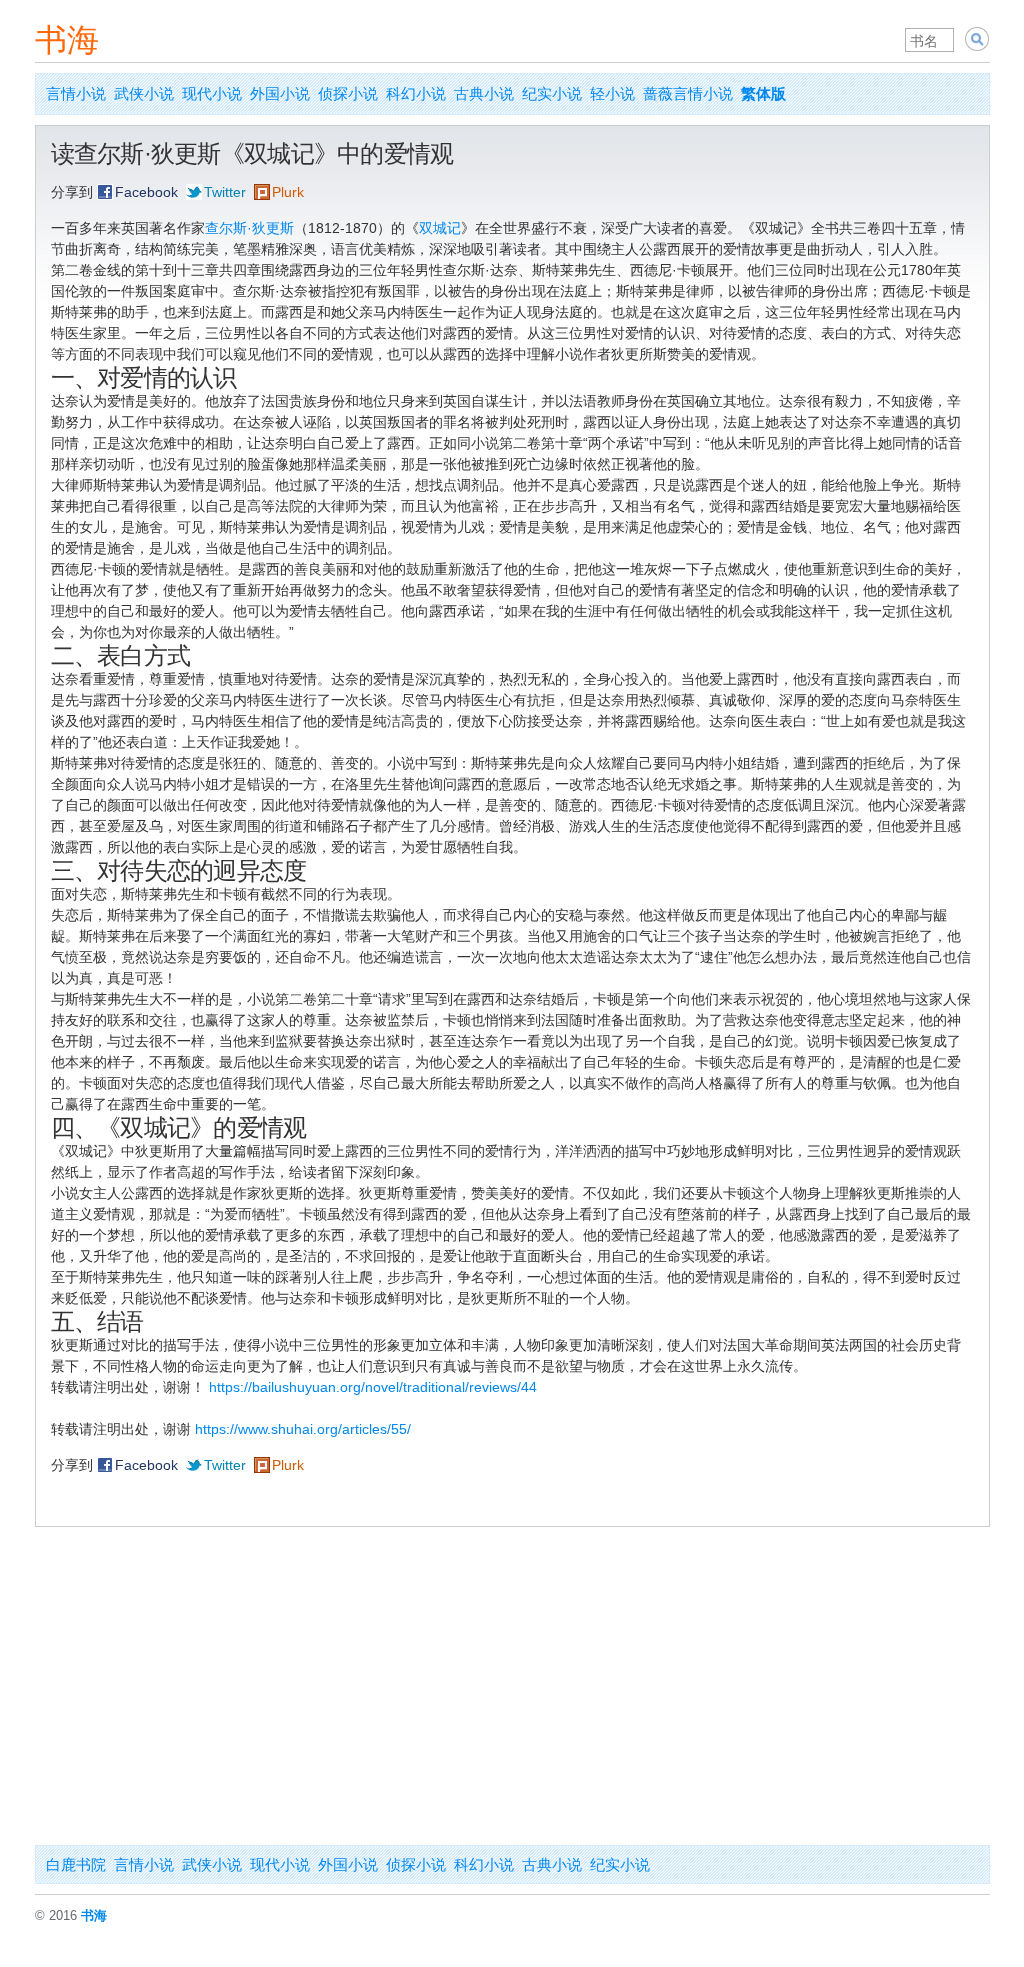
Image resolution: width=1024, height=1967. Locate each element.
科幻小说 (416, 93)
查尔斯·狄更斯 (249, 228)
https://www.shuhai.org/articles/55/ (303, 1429)
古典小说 (484, 93)
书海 (67, 40)
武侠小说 (144, 93)
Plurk (288, 192)
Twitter (225, 192)
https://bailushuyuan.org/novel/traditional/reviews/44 (373, 1387)
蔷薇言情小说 (688, 93)
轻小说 (612, 93)
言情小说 (76, 93)
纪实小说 (552, 93)
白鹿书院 (76, 1864)
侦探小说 (348, 93)
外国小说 (280, 93)
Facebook (146, 192)
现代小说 (212, 93)
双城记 (440, 228)
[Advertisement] (512, 1695)
